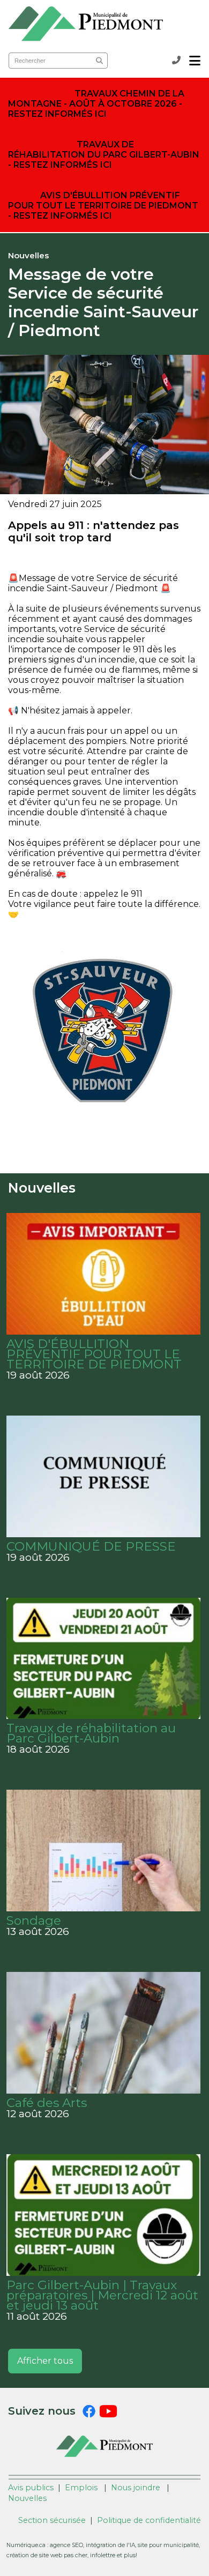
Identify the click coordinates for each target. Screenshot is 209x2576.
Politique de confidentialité (149, 2520)
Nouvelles (27, 2498)
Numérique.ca (26, 2545)
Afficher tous (45, 2361)
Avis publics (31, 2488)
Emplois (81, 2488)
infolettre (103, 2555)
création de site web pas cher (47, 2555)
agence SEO (66, 2545)
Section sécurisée (52, 2520)
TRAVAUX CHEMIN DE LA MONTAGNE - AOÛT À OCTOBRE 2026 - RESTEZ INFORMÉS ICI (96, 104)
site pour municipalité (168, 2545)
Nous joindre (136, 2488)
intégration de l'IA (110, 2545)
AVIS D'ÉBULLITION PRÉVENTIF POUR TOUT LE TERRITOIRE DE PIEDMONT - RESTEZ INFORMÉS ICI (103, 206)
